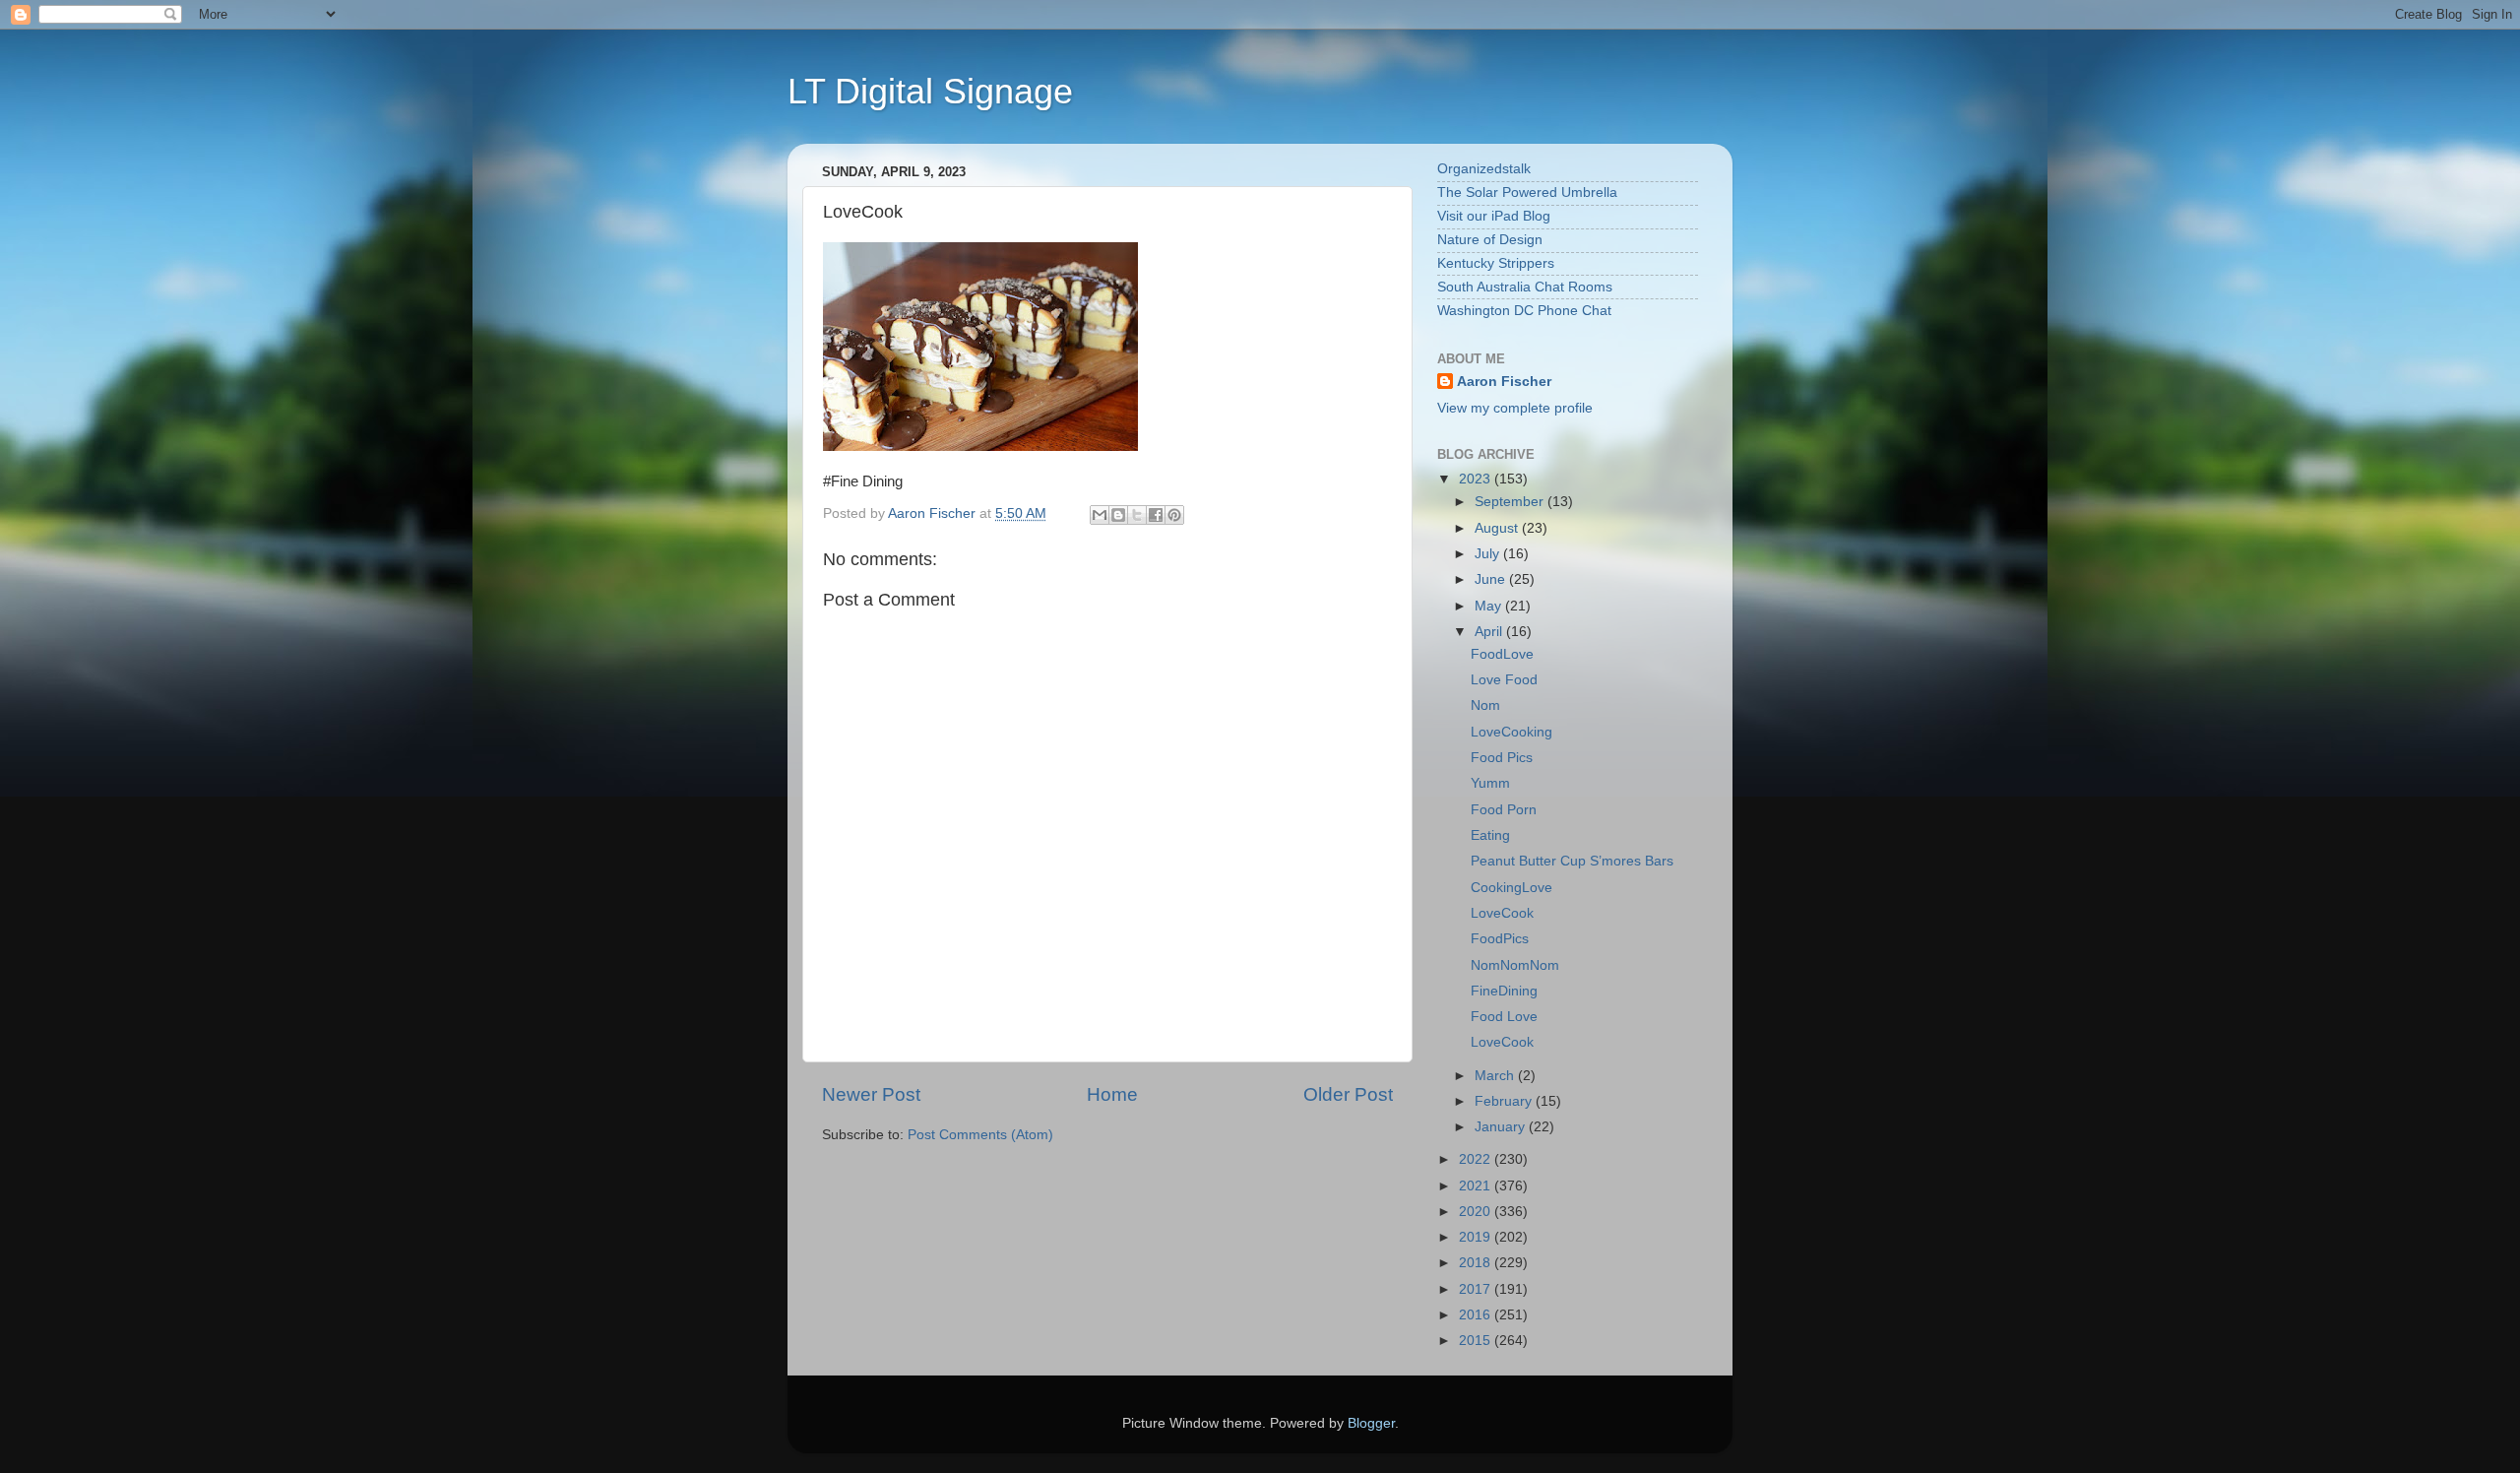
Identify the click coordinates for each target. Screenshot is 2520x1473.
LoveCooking (1512, 732)
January (1502, 1127)
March (1496, 1076)
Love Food (1504, 680)
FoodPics (1500, 939)
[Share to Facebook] (1156, 515)
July (1489, 554)
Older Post (1348, 1094)
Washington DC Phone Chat (1524, 311)
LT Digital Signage (930, 91)
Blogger (1371, 1423)
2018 (1477, 1263)
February (1505, 1101)
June (1492, 579)
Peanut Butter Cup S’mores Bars (1572, 861)
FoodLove (1502, 654)
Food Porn (1504, 810)
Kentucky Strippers (1496, 263)
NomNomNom (1515, 965)
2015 (1477, 1341)
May (1490, 606)
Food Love (1504, 1017)
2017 (1477, 1289)
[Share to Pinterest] (1174, 515)
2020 (1477, 1212)
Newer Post (871, 1094)
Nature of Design (1490, 240)
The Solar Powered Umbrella (1527, 192)
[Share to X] (1137, 515)
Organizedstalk (1484, 169)
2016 (1477, 1315)
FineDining (1504, 991)
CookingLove (1512, 888)
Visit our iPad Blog (1494, 216)
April (1490, 632)
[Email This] (1100, 515)
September (1511, 502)
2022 (1477, 1159)
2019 (1477, 1237)
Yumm (1490, 783)
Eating (1490, 835)
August (1498, 528)
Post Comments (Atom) (980, 1135)
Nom (1485, 705)
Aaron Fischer (1504, 382)
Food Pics (1502, 758)
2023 (1477, 479)
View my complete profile (1515, 408)
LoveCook (1502, 913)
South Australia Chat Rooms (1525, 287)
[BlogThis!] (1118, 515)
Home (1112, 1094)
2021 (1477, 1186)
